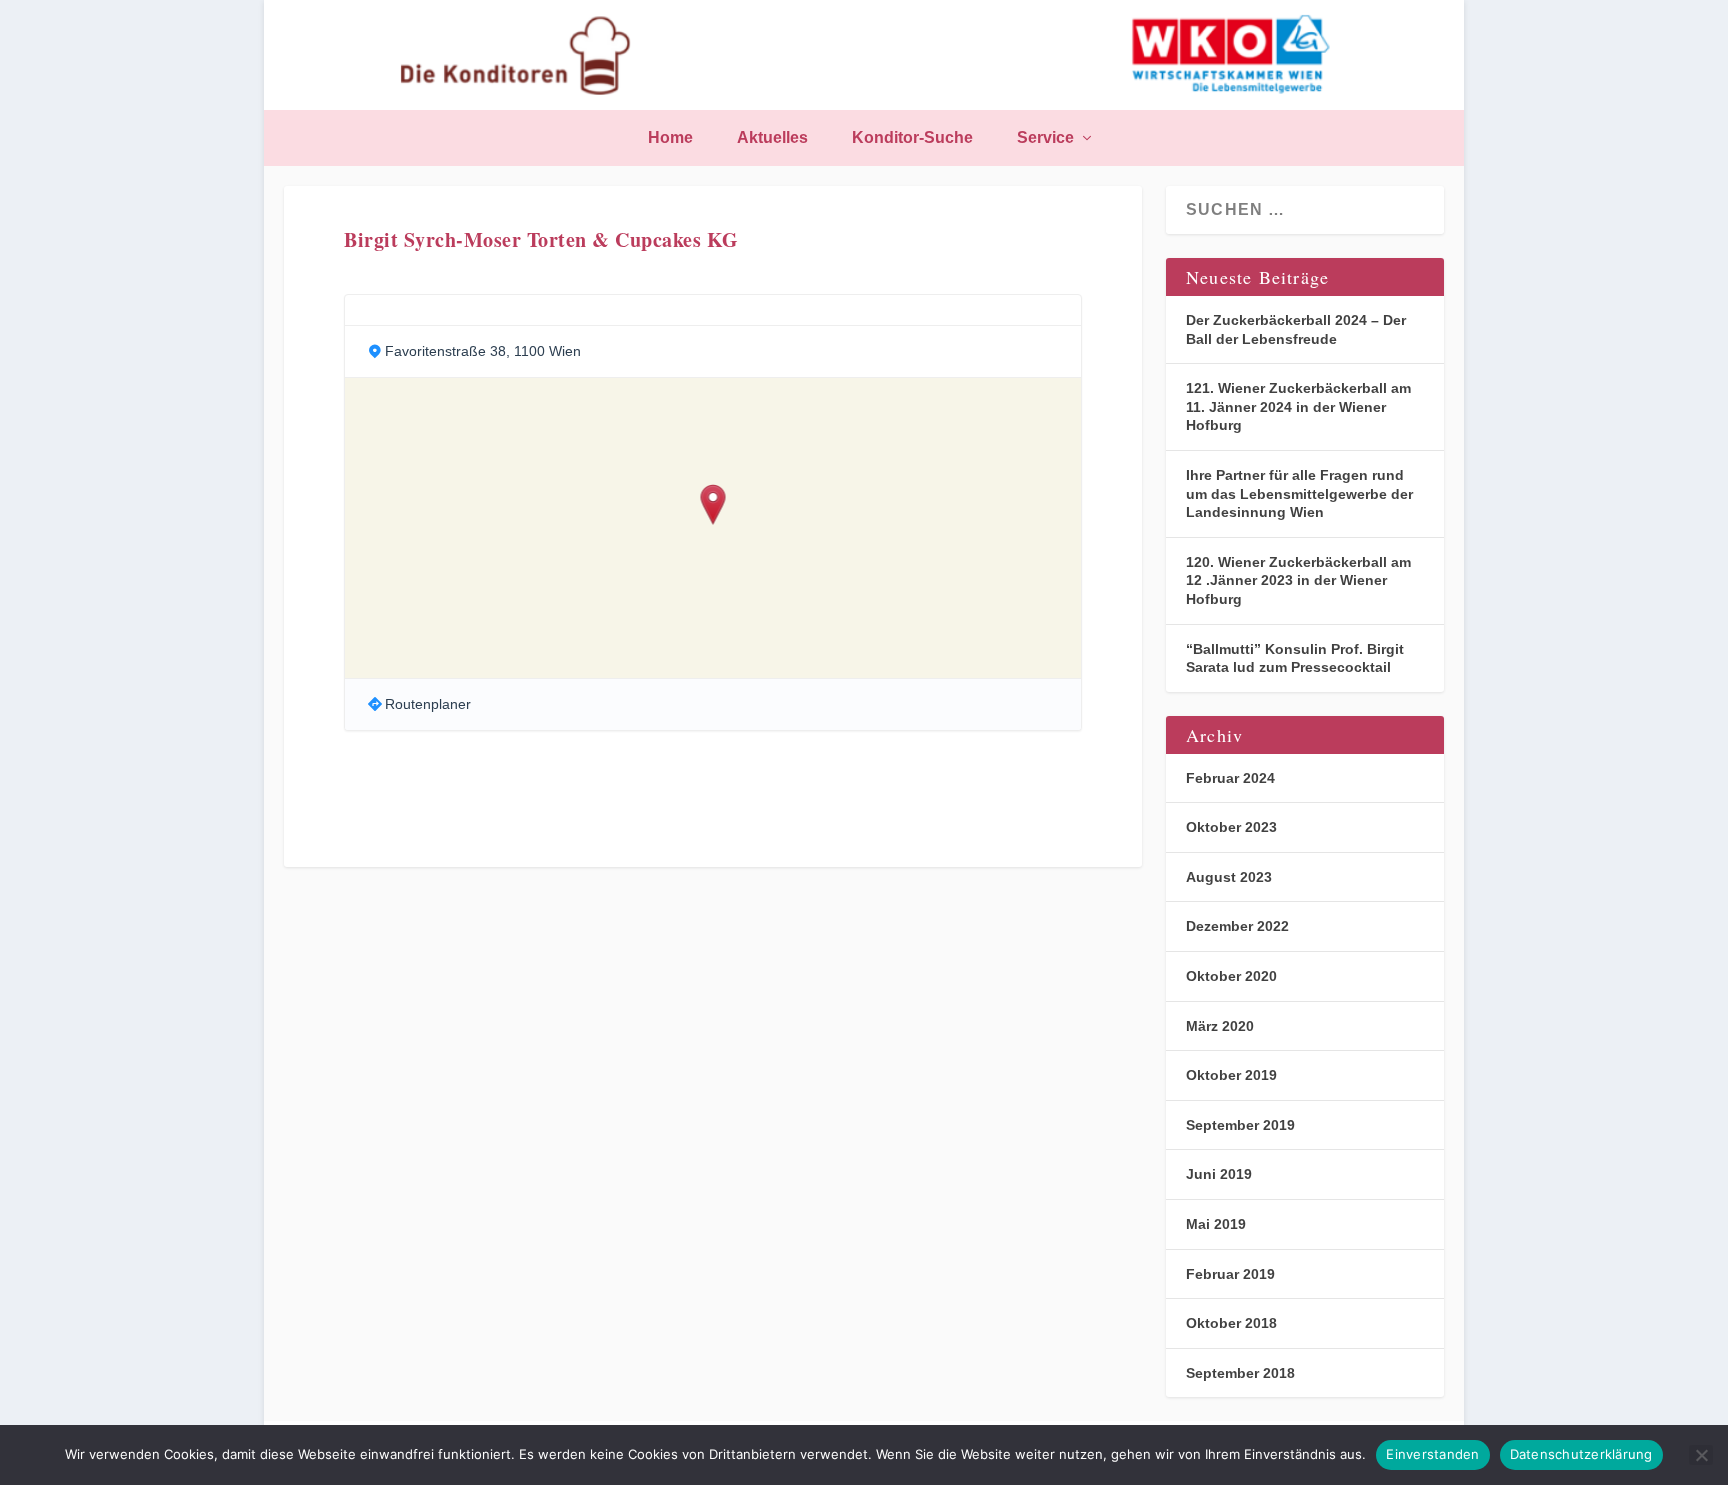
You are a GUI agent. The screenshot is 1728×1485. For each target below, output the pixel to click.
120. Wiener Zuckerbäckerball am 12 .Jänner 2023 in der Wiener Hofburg (1298, 580)
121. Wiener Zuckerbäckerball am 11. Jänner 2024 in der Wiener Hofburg (1298, 406)
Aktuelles (772, 138)
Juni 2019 (1219, 1174)
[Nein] (1701, 1455)
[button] (713, 506)
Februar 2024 (1230, 778)
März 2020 (1220, 1026)
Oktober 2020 (1231, 976)
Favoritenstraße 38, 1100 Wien (483, 351)
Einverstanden (1432, 1454)
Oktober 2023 (1231, 827)
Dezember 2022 (1237, 926)
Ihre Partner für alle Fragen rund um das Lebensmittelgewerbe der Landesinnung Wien (1299, 493)
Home (670, 138)
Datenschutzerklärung (1581, 1454)
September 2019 (1240, 1125)
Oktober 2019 (1231, 1075)
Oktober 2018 (1231, 1323)
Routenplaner (428, 704)
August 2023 (1229, 877)
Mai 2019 (1216, 1224)
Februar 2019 (1230, 1274)
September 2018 (1240, 1373)
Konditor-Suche (912, 138)
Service (1045, 138)
